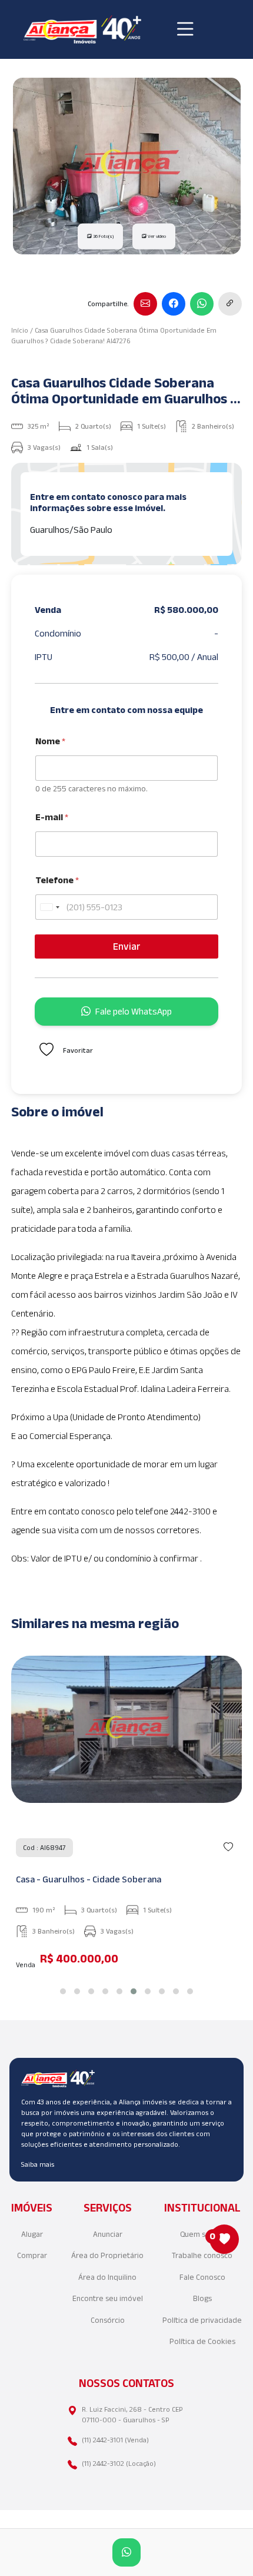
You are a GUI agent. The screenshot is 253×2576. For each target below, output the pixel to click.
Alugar (32, 2234)
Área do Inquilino (107, 2277)
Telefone (57, 880)
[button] (63, 1991)
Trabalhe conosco (202, 2255)
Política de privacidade (202, 2320)
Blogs (202, 2298)
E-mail (52, 817)
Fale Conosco (202, 2277)
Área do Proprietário (107, 2255)
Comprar (32, 2255)
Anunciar (108, 2234)
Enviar (127, 946)
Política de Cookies (202, 2341)
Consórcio (108, 2320)
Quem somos (202, 2234)
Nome (50, 741)
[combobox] (49, 907)
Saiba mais (38, 2164)
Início (20, 330)
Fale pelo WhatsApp (134, 1011)
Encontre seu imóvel (108, 2298)
